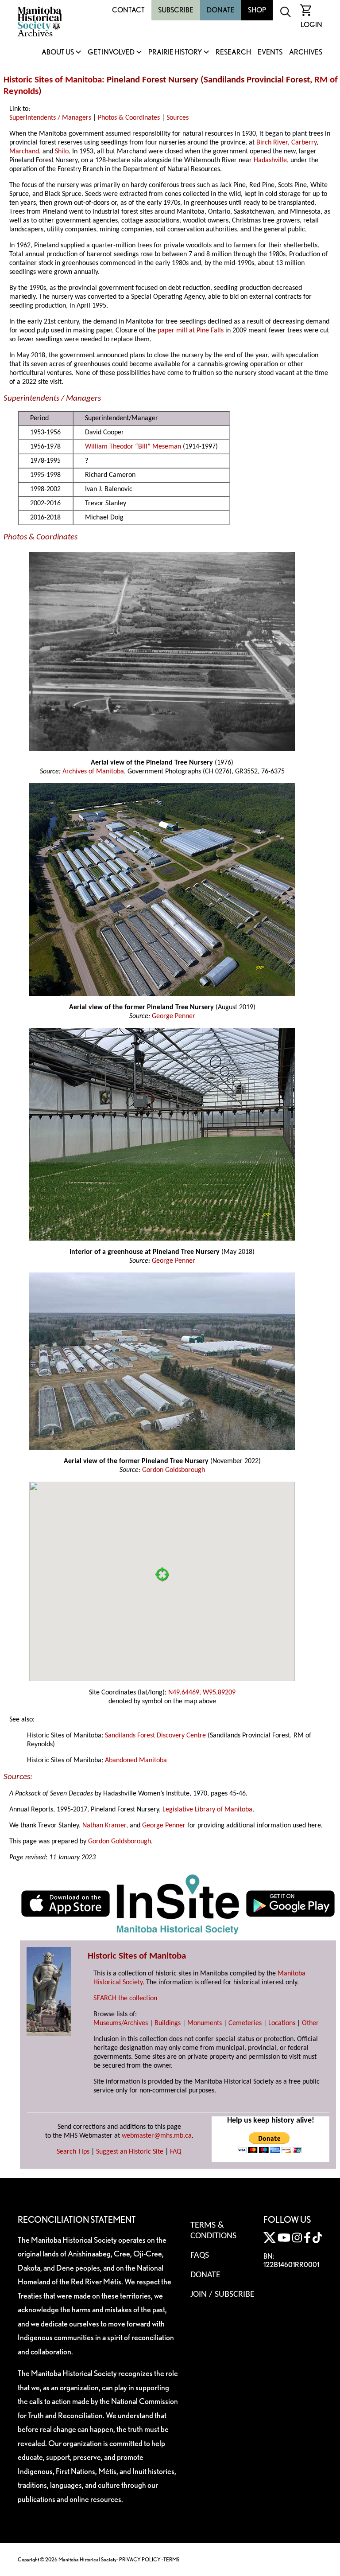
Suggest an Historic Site (130, 2152)
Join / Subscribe (222, 2295)
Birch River (272, 143)
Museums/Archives (121, 2023)
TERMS (171, 2559)
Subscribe (176, 10)
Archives (306, 53)
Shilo (62, 152)
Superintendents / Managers (50, 118)
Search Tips (73, 2152)
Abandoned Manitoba (136, 1760)
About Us (58, 53)
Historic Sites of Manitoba (53, 80)
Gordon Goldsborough (174, 1470)
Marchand (24, 152)
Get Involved (111, 53)
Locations (282, 2023)
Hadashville (270, 160)
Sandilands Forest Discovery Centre (155, 1736)
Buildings (168, 2023)
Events (270, 53)
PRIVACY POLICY (140, 2559)
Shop (257, 10)
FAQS (200, 2256)
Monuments (205, 2023)
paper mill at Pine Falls (191, 331)
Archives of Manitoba (93, 772)
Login (311, 25)
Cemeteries (245, 2023)
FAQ (176, 2152)
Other (310, 2023)
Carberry (304, 143)
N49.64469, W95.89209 (202, 1693)
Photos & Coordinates (129, 118)
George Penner (174, 1016)
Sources (178, 118)
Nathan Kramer (104, 1826)
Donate (221, 10)
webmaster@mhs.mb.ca (157, 2136)
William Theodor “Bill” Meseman (133, 447)
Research (233, 53)
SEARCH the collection (125, 1998)
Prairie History (175, 53)
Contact (128, 10)
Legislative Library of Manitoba (207, 1810)
